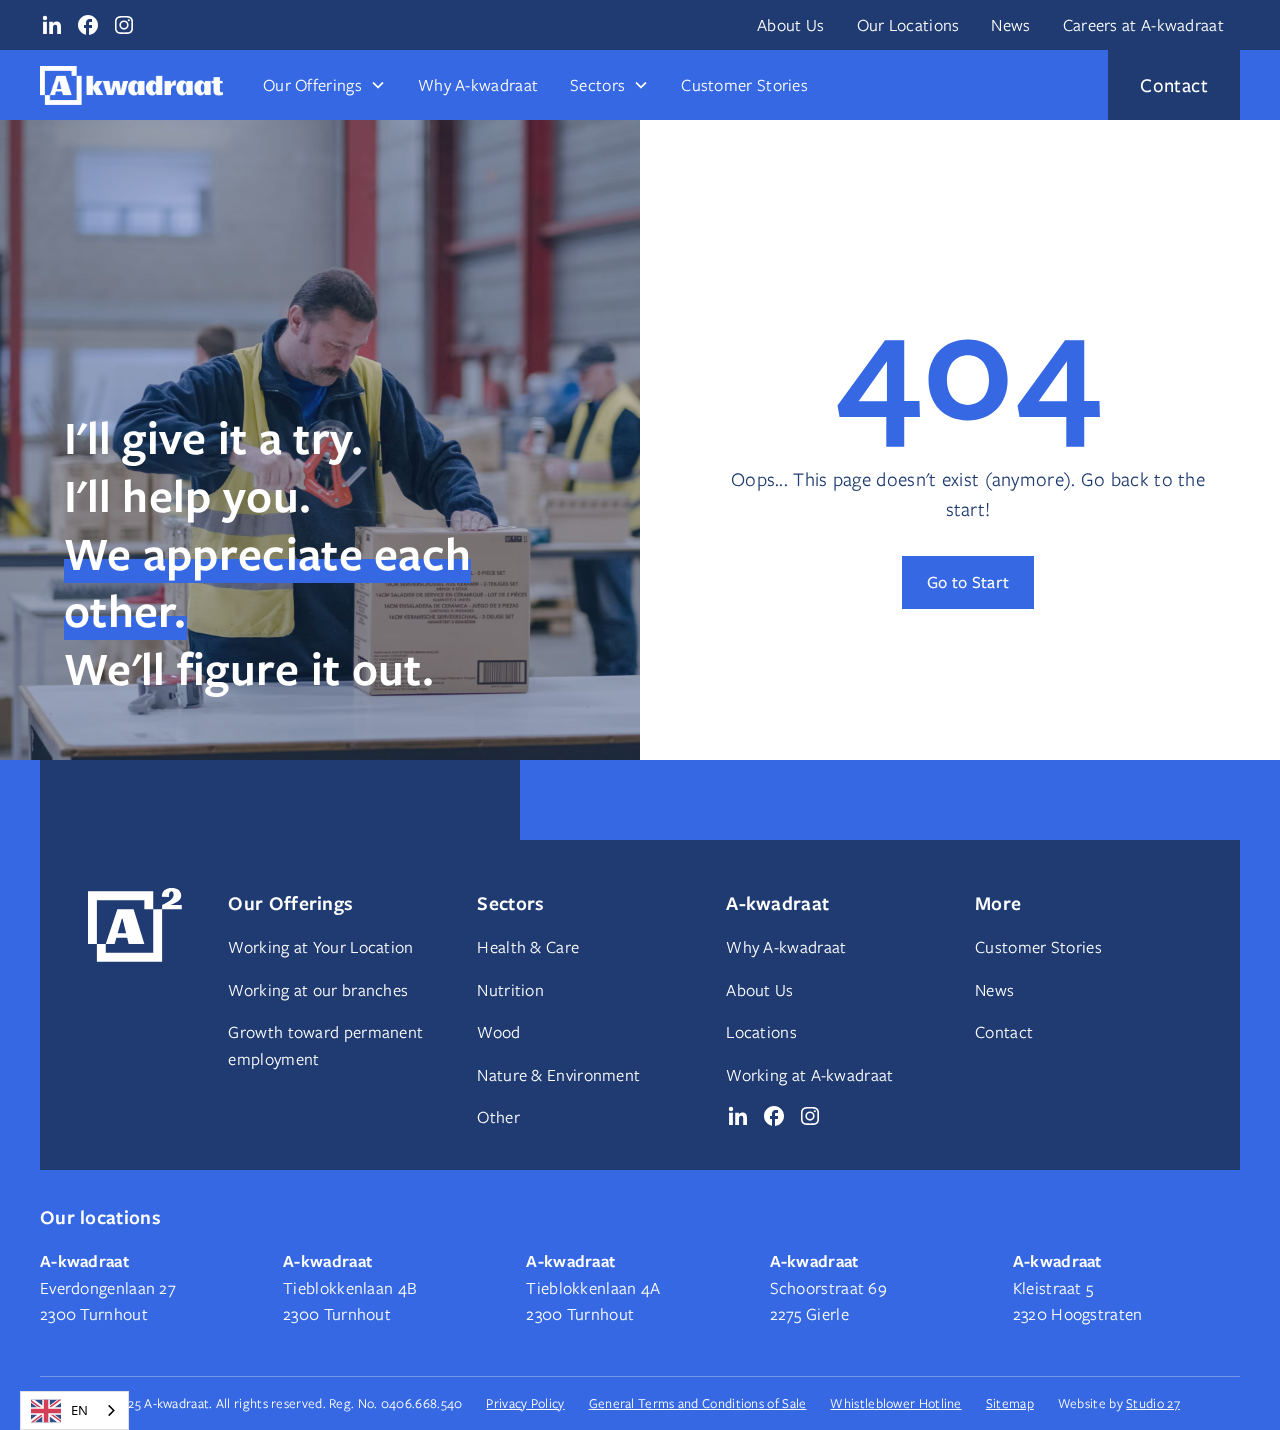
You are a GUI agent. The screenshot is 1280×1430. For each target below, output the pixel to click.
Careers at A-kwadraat (1143, 25)
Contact (1004, 1032)
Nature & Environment (558, 1075)
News (1010, 25)
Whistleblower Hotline (895, 1403)
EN (79, 1410)
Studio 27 (1153, 1403)
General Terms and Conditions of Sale (698, 1403)
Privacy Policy (525, 1403)
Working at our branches (318, 990)
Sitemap (1010, 1403)
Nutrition (510, 990)
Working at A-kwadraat (809, 1075)
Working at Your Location (320, 947)
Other (498, 1117)
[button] (324, 85)
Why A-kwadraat (478, 85)
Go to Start (968, 581)
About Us (790, 25)
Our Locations (908, 25)
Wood (498, 1032)
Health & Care (528, 947)
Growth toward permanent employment (325, 1045)
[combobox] (74, 1410)
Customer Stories (744, 85)
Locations (761, 1032)
